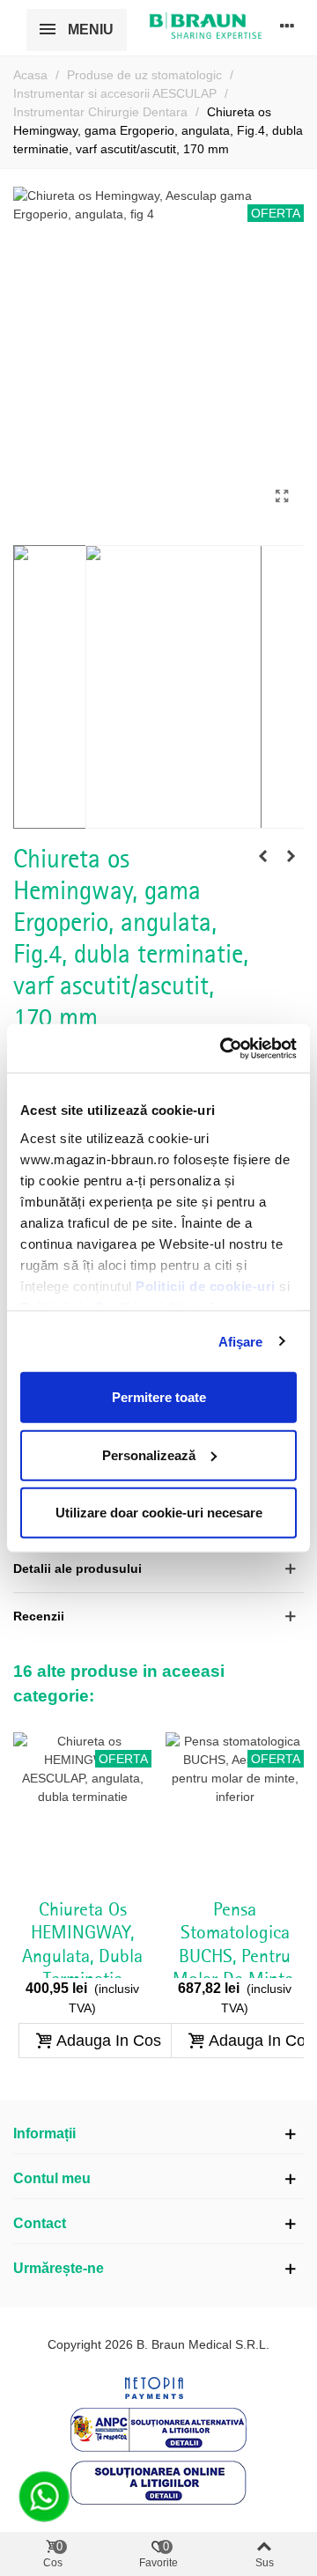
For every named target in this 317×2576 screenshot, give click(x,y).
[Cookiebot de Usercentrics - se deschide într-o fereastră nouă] (224, 1048)
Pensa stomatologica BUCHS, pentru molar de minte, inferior (235, 1957)
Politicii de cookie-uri (207, 1285)
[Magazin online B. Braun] (205, 26)
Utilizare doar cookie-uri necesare (159, 1513)
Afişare (241, 1341)
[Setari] (287, 26)
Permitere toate (159, 1397)
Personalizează (149, 1454)
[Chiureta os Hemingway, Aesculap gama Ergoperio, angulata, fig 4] (282, 497)
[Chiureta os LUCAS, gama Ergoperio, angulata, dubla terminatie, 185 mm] (291, 856)
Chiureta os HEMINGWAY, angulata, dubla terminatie (82, 1945)
